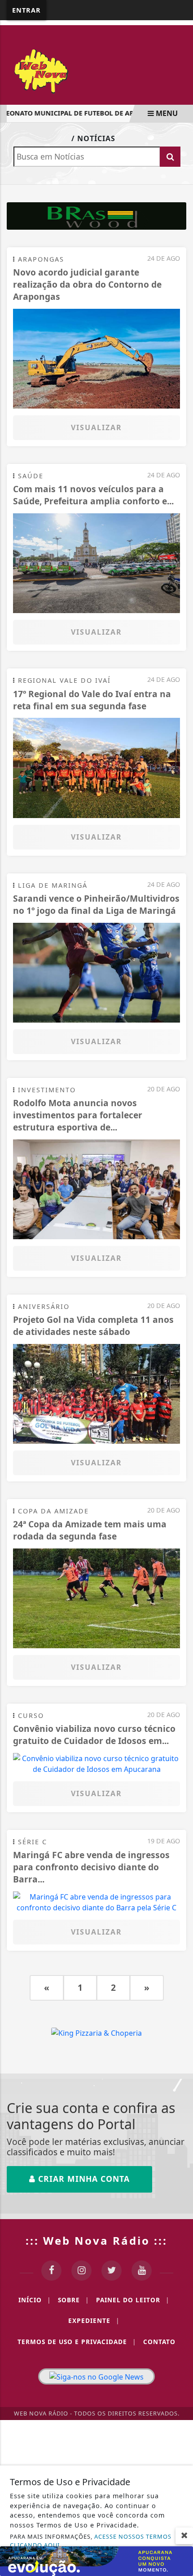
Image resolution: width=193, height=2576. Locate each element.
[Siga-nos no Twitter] (112, 2271)
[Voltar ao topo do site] (179, 1417)
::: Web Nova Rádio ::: (96, 2240)
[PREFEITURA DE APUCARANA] (96, 2560)
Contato (159, 2342)
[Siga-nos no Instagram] (81, 2271)
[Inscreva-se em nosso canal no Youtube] (142, 2271)
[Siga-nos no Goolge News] (96, 2376)
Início (35, 2300)
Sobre (73, 2300)
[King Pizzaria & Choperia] (96, 215)
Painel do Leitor (133, 2300)
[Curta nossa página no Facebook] (51, 2271)
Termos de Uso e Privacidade (77, 2342)
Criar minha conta (83, 2179)
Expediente (94, 2320)
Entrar (26, 10)
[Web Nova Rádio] (96, 70)
